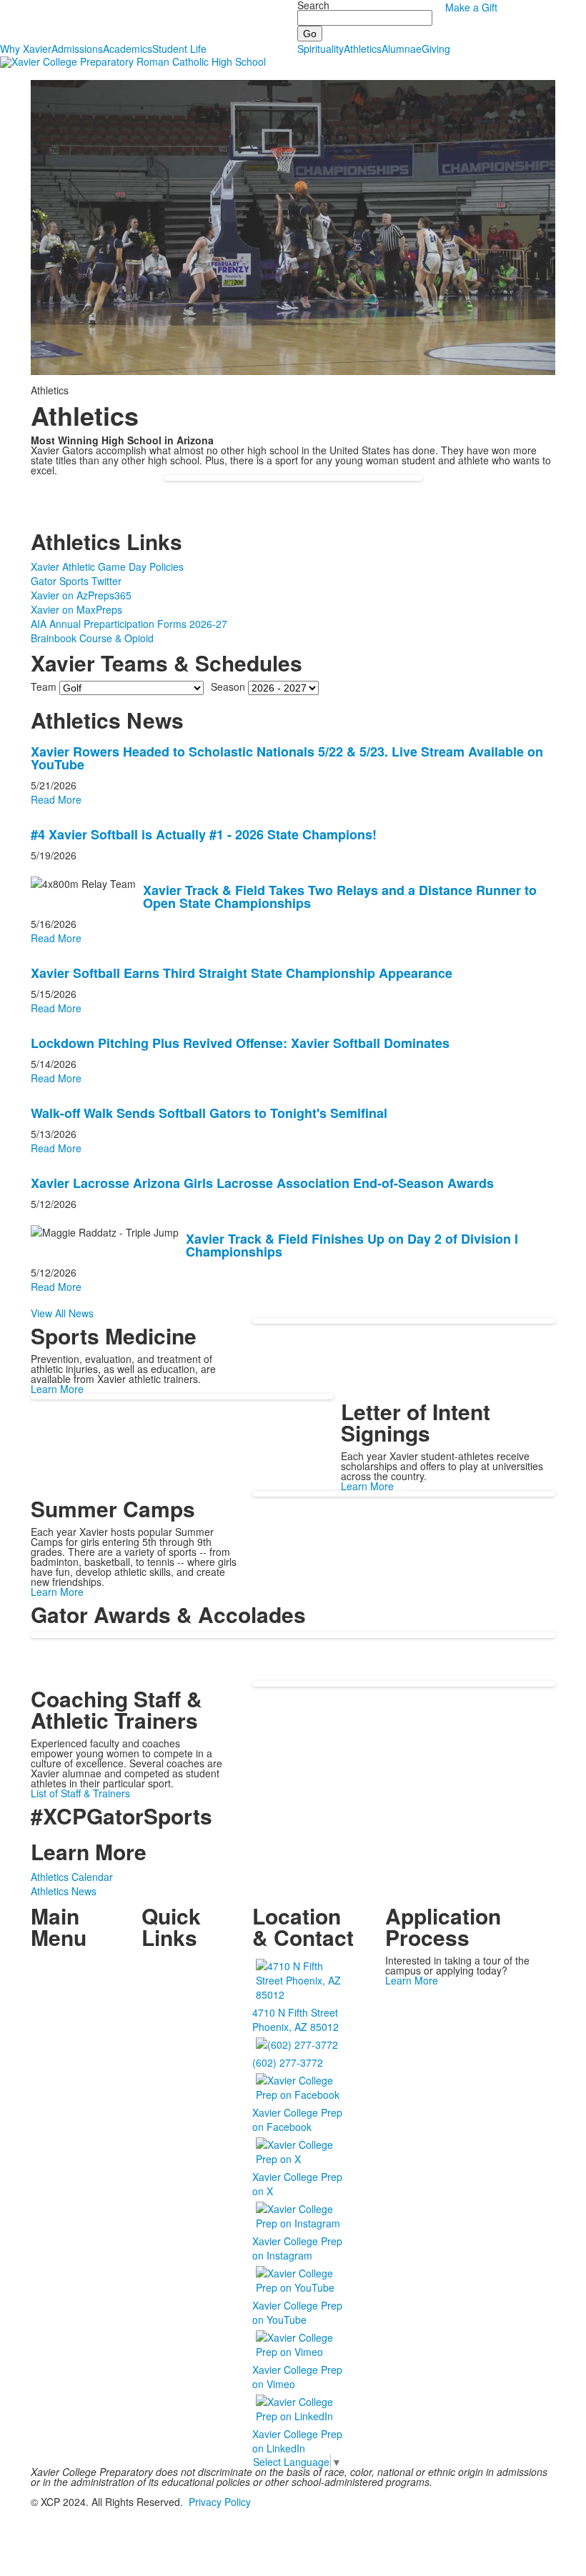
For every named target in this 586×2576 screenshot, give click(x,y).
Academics (128, 49)
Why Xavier (26, 49)
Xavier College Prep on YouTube (297, 2312)
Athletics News (64, 1891)
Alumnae (402, 49)
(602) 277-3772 (288, 2062)
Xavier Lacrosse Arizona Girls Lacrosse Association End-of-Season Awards (262, 1183)
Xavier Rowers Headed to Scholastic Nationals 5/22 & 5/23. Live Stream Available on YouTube (287, 758)
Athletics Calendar (72, 1877)
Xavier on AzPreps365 (81, 595)
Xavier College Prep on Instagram (297, 2248)
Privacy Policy (220, 2502)
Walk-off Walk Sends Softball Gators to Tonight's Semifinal (209, 1113)
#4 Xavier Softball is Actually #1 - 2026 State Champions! (204, 834)
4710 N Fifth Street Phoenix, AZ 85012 (296, 2020)
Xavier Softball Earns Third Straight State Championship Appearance (242, 973)
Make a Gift (471, 7)
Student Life (179, 49)
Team (44, 687)
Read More (56, 799)
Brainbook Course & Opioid (92, 638)
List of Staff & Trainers (80, 1793)
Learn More (57, 1389)
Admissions (77, 49)
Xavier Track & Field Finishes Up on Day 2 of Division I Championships (352, 1245)
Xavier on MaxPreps (76, 609)
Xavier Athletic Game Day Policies (107, 566)
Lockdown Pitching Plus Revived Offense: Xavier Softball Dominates (240, 1043)
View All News (62, 1313)
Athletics (363, 49)
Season (228, 687)
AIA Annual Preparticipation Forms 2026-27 (129, 624)
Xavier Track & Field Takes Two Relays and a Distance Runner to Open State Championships (340, 897)
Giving (436, 49)
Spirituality (321, 49)
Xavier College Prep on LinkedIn (297, 2441)
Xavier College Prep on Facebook (297, 2120)
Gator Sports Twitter (76, 581)
